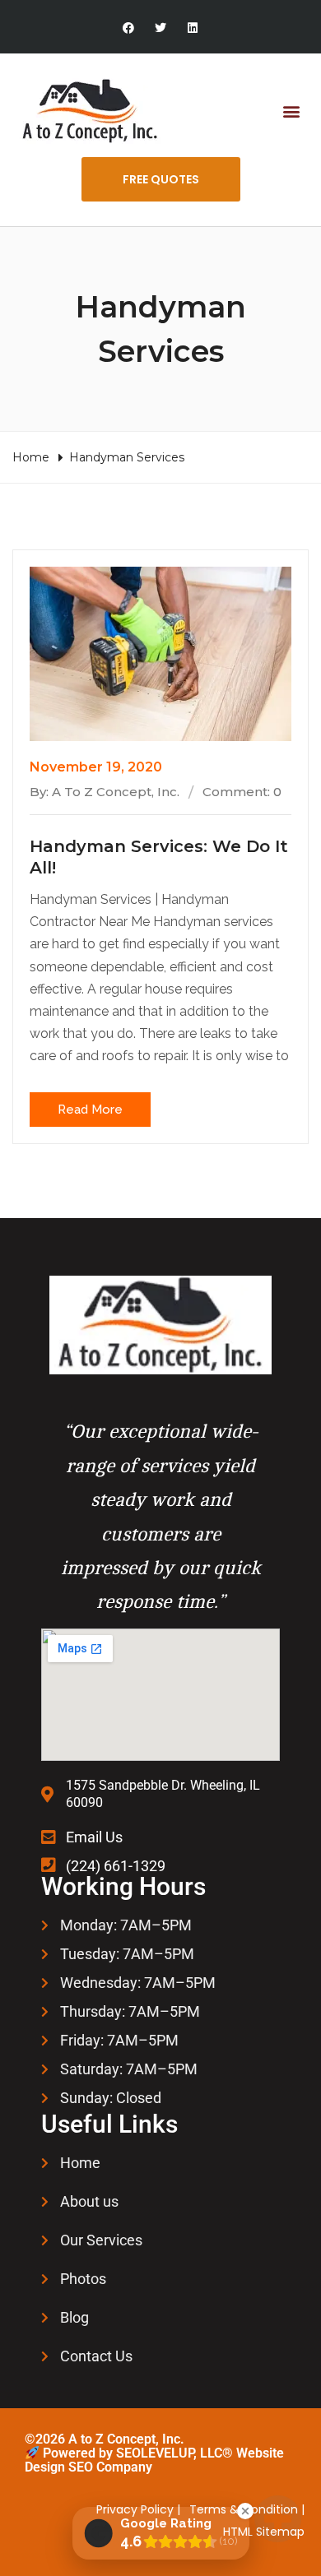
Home (31, 457)
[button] (291, 111)
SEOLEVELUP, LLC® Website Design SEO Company (154, 2460)
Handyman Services (127, 457)
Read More (90, 1110)
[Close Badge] (245, 2511)
